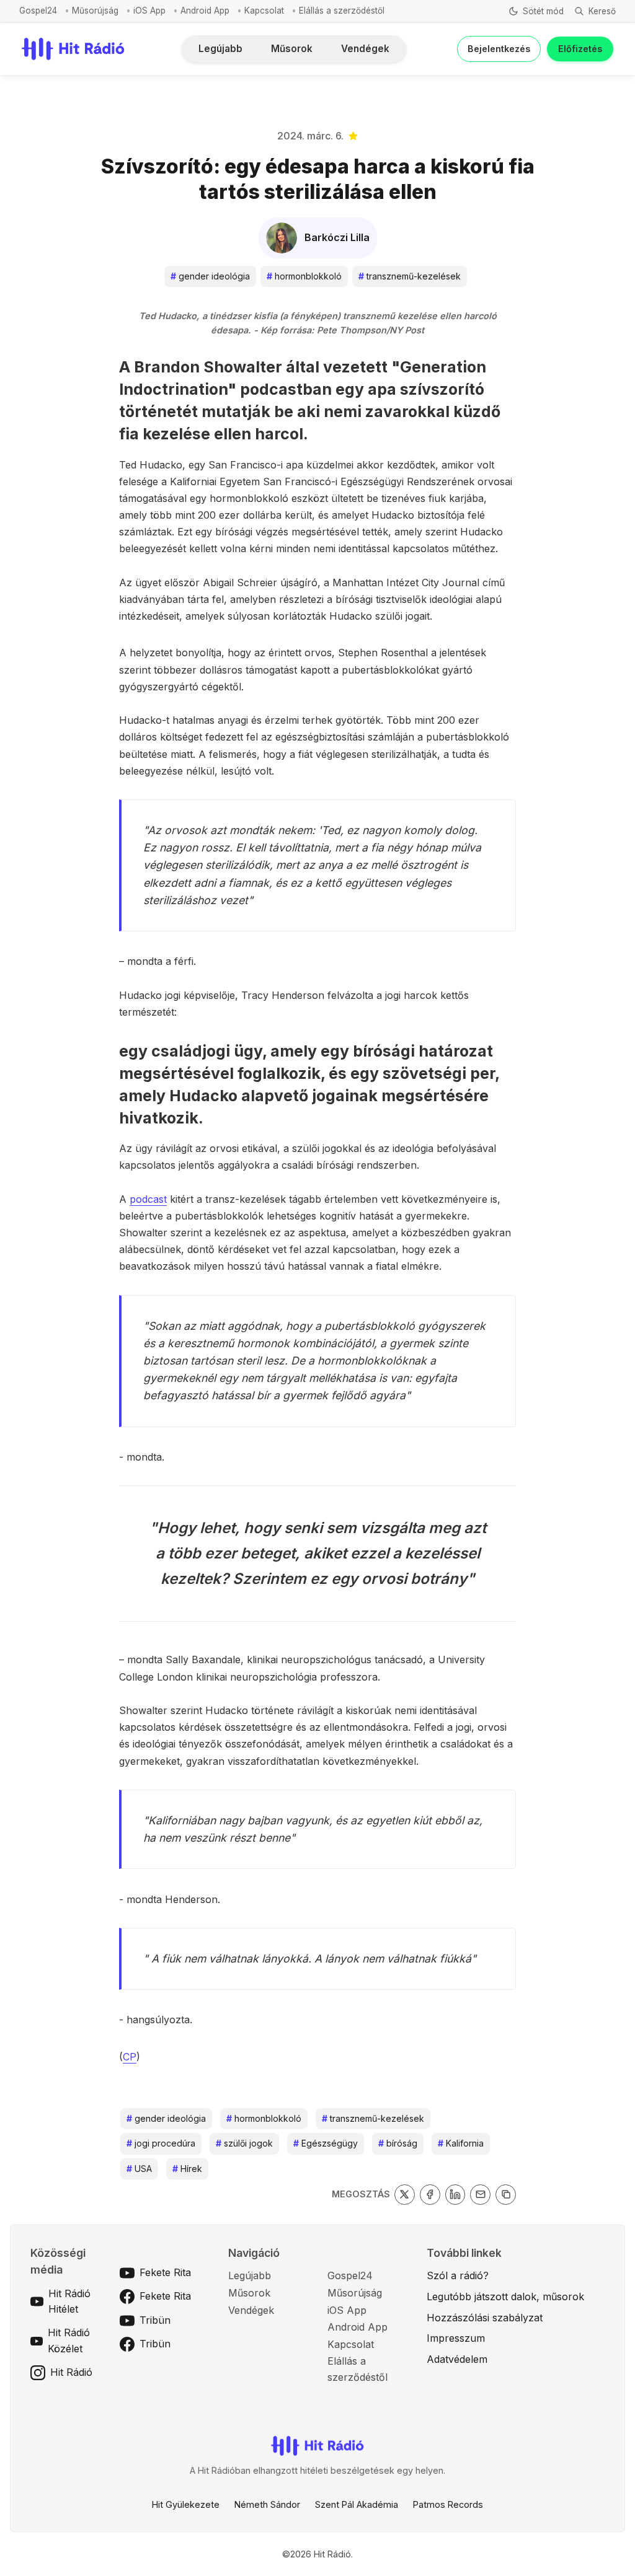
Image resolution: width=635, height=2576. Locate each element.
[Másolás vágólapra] (506, 2195)
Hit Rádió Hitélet (69, 2301)
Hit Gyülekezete (186, 2504)
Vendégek (365, 49)
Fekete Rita (165, 2272)
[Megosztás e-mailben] (480, 2195)
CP (130, 2057)
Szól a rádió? (458, 2275)
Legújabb (220, 49)
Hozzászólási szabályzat (485, 2318)
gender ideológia (210, 276)
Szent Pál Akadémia (357, 2504)
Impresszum (456, 2338)
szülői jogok (244, 2143)
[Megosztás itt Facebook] (430, 2195)
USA (139, 2169)
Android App (205, 11)
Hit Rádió (71, 2372)
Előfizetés (580, 49)
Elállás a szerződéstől (342, 11)
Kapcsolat (264, 11)
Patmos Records (448, 2504)
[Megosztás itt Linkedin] (455, 2195)
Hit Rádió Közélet (69, 2341)
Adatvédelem (457, 2359)
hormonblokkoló (304, 276)
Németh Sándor (267, 2504)
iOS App (149, 11)
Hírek (187, 2169)
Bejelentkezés (499, 49)
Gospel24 (38, 11)
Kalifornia (461, 2143)
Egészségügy (326, 2143)
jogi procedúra (161, 2143)
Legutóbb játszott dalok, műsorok (505, 2297)
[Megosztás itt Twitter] (405, 2195)
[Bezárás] (490, 90)
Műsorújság (95, 11)
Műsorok (292, 49)
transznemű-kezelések (410, 276)
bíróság (398, 2143)
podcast (148, 1199)
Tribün (155, 2320)
